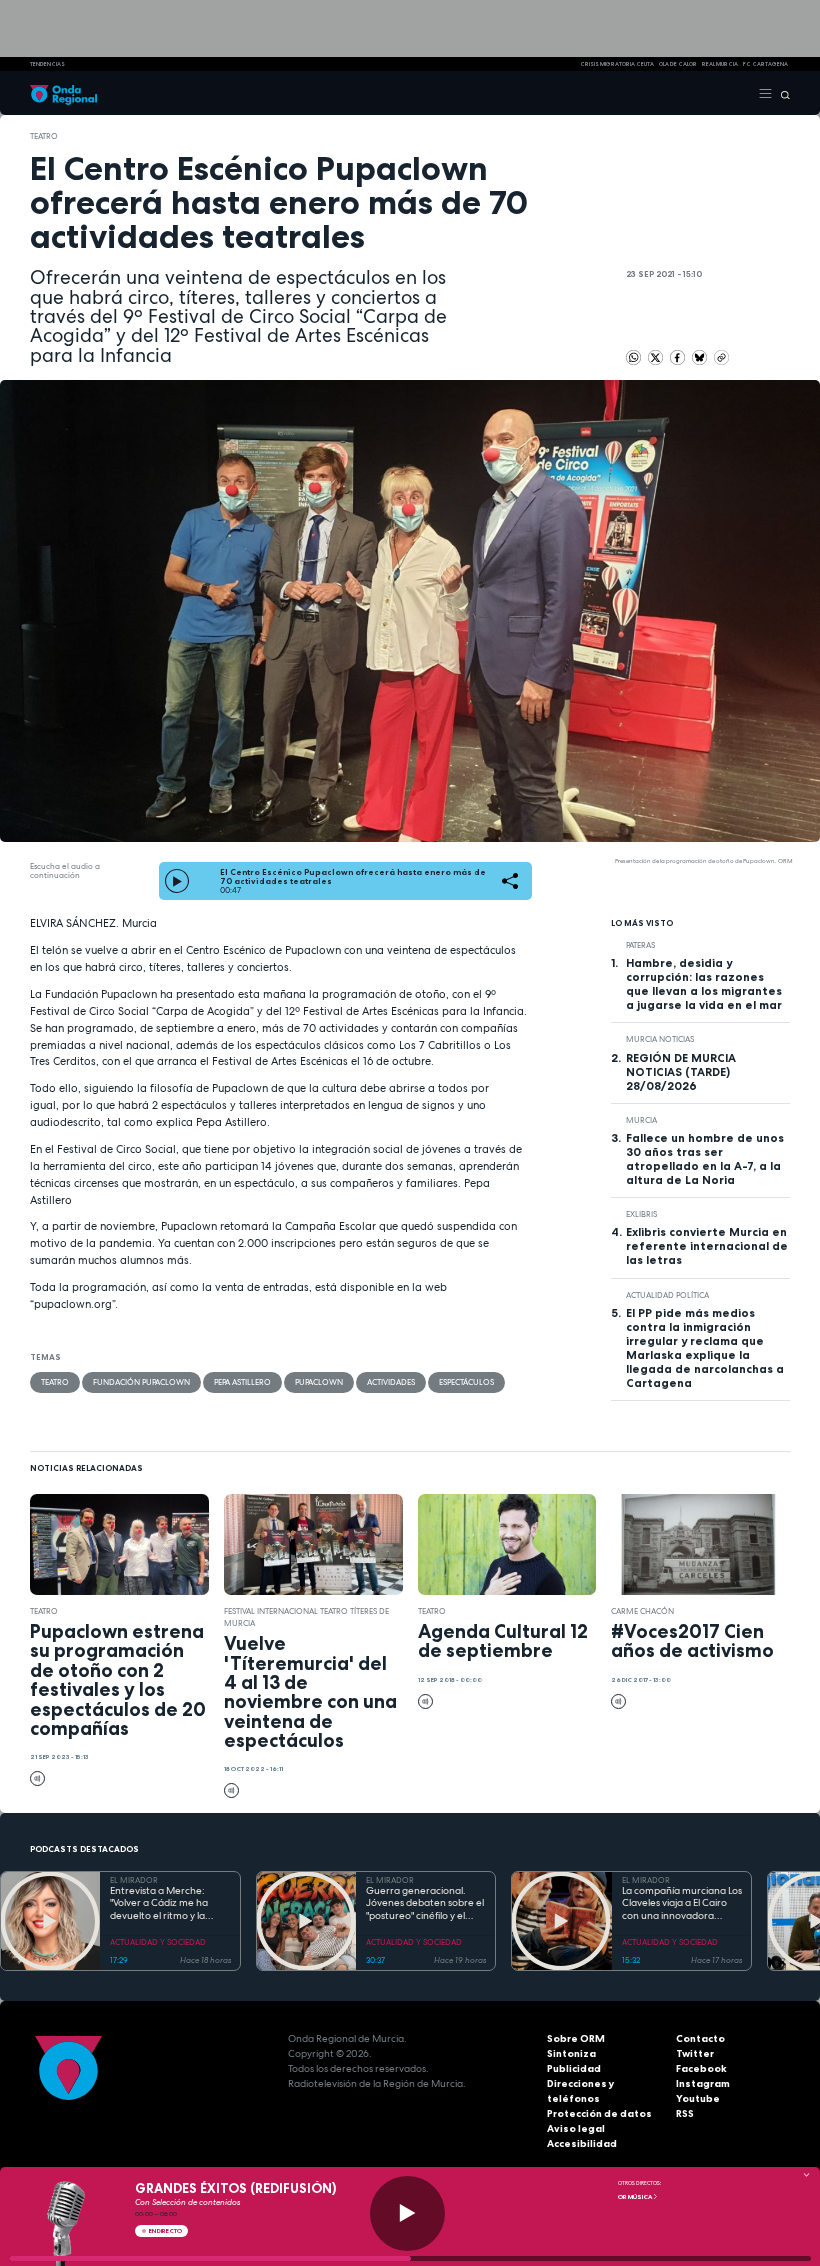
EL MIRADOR (134, 1880)
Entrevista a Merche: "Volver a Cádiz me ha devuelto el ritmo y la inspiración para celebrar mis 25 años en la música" (167, 1904)
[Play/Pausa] (407, 2213)
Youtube (698, 2098)
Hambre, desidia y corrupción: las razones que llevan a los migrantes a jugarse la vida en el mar (704, 984)
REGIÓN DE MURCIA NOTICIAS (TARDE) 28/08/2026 (681, 1072)
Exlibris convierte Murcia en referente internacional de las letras (707, 1246)
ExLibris (641, 1214)
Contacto (700, 2038)
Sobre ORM (576, 2038)
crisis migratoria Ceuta (617, 64)
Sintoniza (571, 2053)
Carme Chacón (642, 1611)
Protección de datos (599, 2113)
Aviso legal (576, 2128)
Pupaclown (319, 1382)
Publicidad (574, 2068)
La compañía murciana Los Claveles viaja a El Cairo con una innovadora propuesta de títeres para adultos (682, 1904)
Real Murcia (720, 64)
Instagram (703, 2083)
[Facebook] (678, 357)
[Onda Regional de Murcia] (63, 93)
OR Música (635, 2197)
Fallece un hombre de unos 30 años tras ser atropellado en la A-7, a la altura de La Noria (705, 1159)
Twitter (695, 2053)
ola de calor (678, 64)
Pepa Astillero (242, 1382)
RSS (685, 2113)
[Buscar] (781, 93)
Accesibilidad (582, 2143)
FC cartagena (765, 64)
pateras (640, 945)
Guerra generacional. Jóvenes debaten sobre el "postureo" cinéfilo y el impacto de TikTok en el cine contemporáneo (425, 1904)
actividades (391, 1382)
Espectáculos (466, 1382)
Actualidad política (667, 1295)
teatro (44, 136)
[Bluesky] (700, 357)
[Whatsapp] (633, 357)
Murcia (641, 1120)
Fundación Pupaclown (141, 1382)
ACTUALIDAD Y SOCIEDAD (158, 1942)
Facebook (701, 2068)
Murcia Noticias (660, 1039)
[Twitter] (656, 357)
